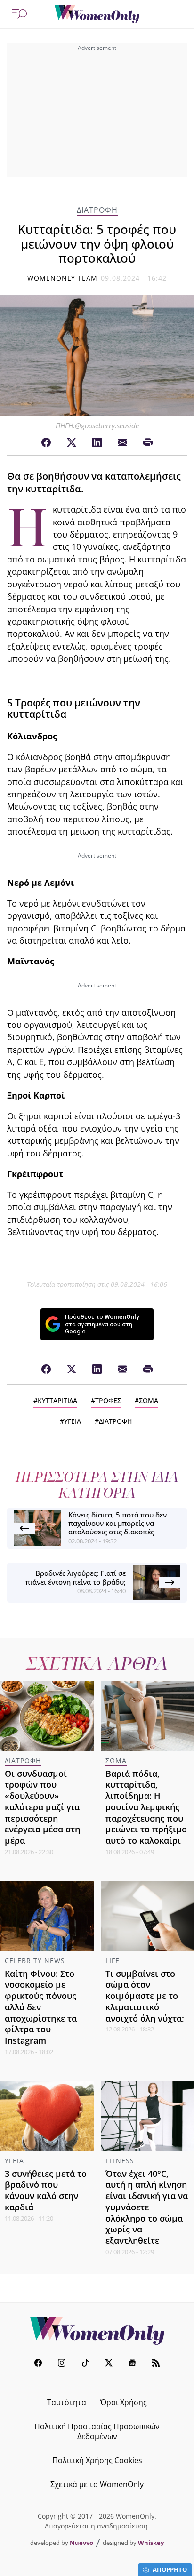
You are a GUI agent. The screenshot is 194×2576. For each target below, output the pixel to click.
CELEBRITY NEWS (35, 1961)
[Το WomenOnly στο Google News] (132, 2364)
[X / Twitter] (72, 443)
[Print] (148, 443)
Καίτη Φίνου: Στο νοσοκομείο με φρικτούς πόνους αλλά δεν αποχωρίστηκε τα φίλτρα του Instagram (41, 2007)
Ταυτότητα (67, 2402)
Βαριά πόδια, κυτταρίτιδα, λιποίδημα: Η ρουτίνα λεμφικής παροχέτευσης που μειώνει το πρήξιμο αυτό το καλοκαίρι (146, 1807)
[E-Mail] (122, 443)
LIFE (113, 1961)
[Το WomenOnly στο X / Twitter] (109, 2364)
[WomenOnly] (97, 14)
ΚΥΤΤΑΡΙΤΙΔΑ (57, 1400)
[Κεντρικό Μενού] (19, 14)
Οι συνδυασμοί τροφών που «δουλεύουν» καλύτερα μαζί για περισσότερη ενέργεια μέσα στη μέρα (42, 1807)
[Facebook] (46, 443)
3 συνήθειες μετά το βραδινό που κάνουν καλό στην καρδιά (46, 2190)
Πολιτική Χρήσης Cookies (97, 2460)
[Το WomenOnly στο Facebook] (38, 2364)
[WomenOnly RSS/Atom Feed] (156, 2364)
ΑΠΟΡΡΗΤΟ (170, 2569)
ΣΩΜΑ (149, 1400)
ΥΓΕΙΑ (73, 1421)
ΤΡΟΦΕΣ (108, 1400)
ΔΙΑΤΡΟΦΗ (97, 210)
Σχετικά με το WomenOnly (97, 2484)
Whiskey (151, 2543)
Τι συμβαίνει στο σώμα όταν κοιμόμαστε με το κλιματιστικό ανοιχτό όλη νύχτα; (145, 1996)
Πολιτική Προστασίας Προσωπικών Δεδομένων (97, 2431)
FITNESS (120, 2161)
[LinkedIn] (97, 443)
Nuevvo (81, 2543)
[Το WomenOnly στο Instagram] (62, 2364)
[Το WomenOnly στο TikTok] (85, 2364)
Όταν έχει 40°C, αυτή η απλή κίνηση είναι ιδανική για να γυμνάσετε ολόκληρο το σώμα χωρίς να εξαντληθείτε (147, 2207)
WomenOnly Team (63, 278)
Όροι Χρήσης (124, 2402)
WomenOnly (97, 2331)
